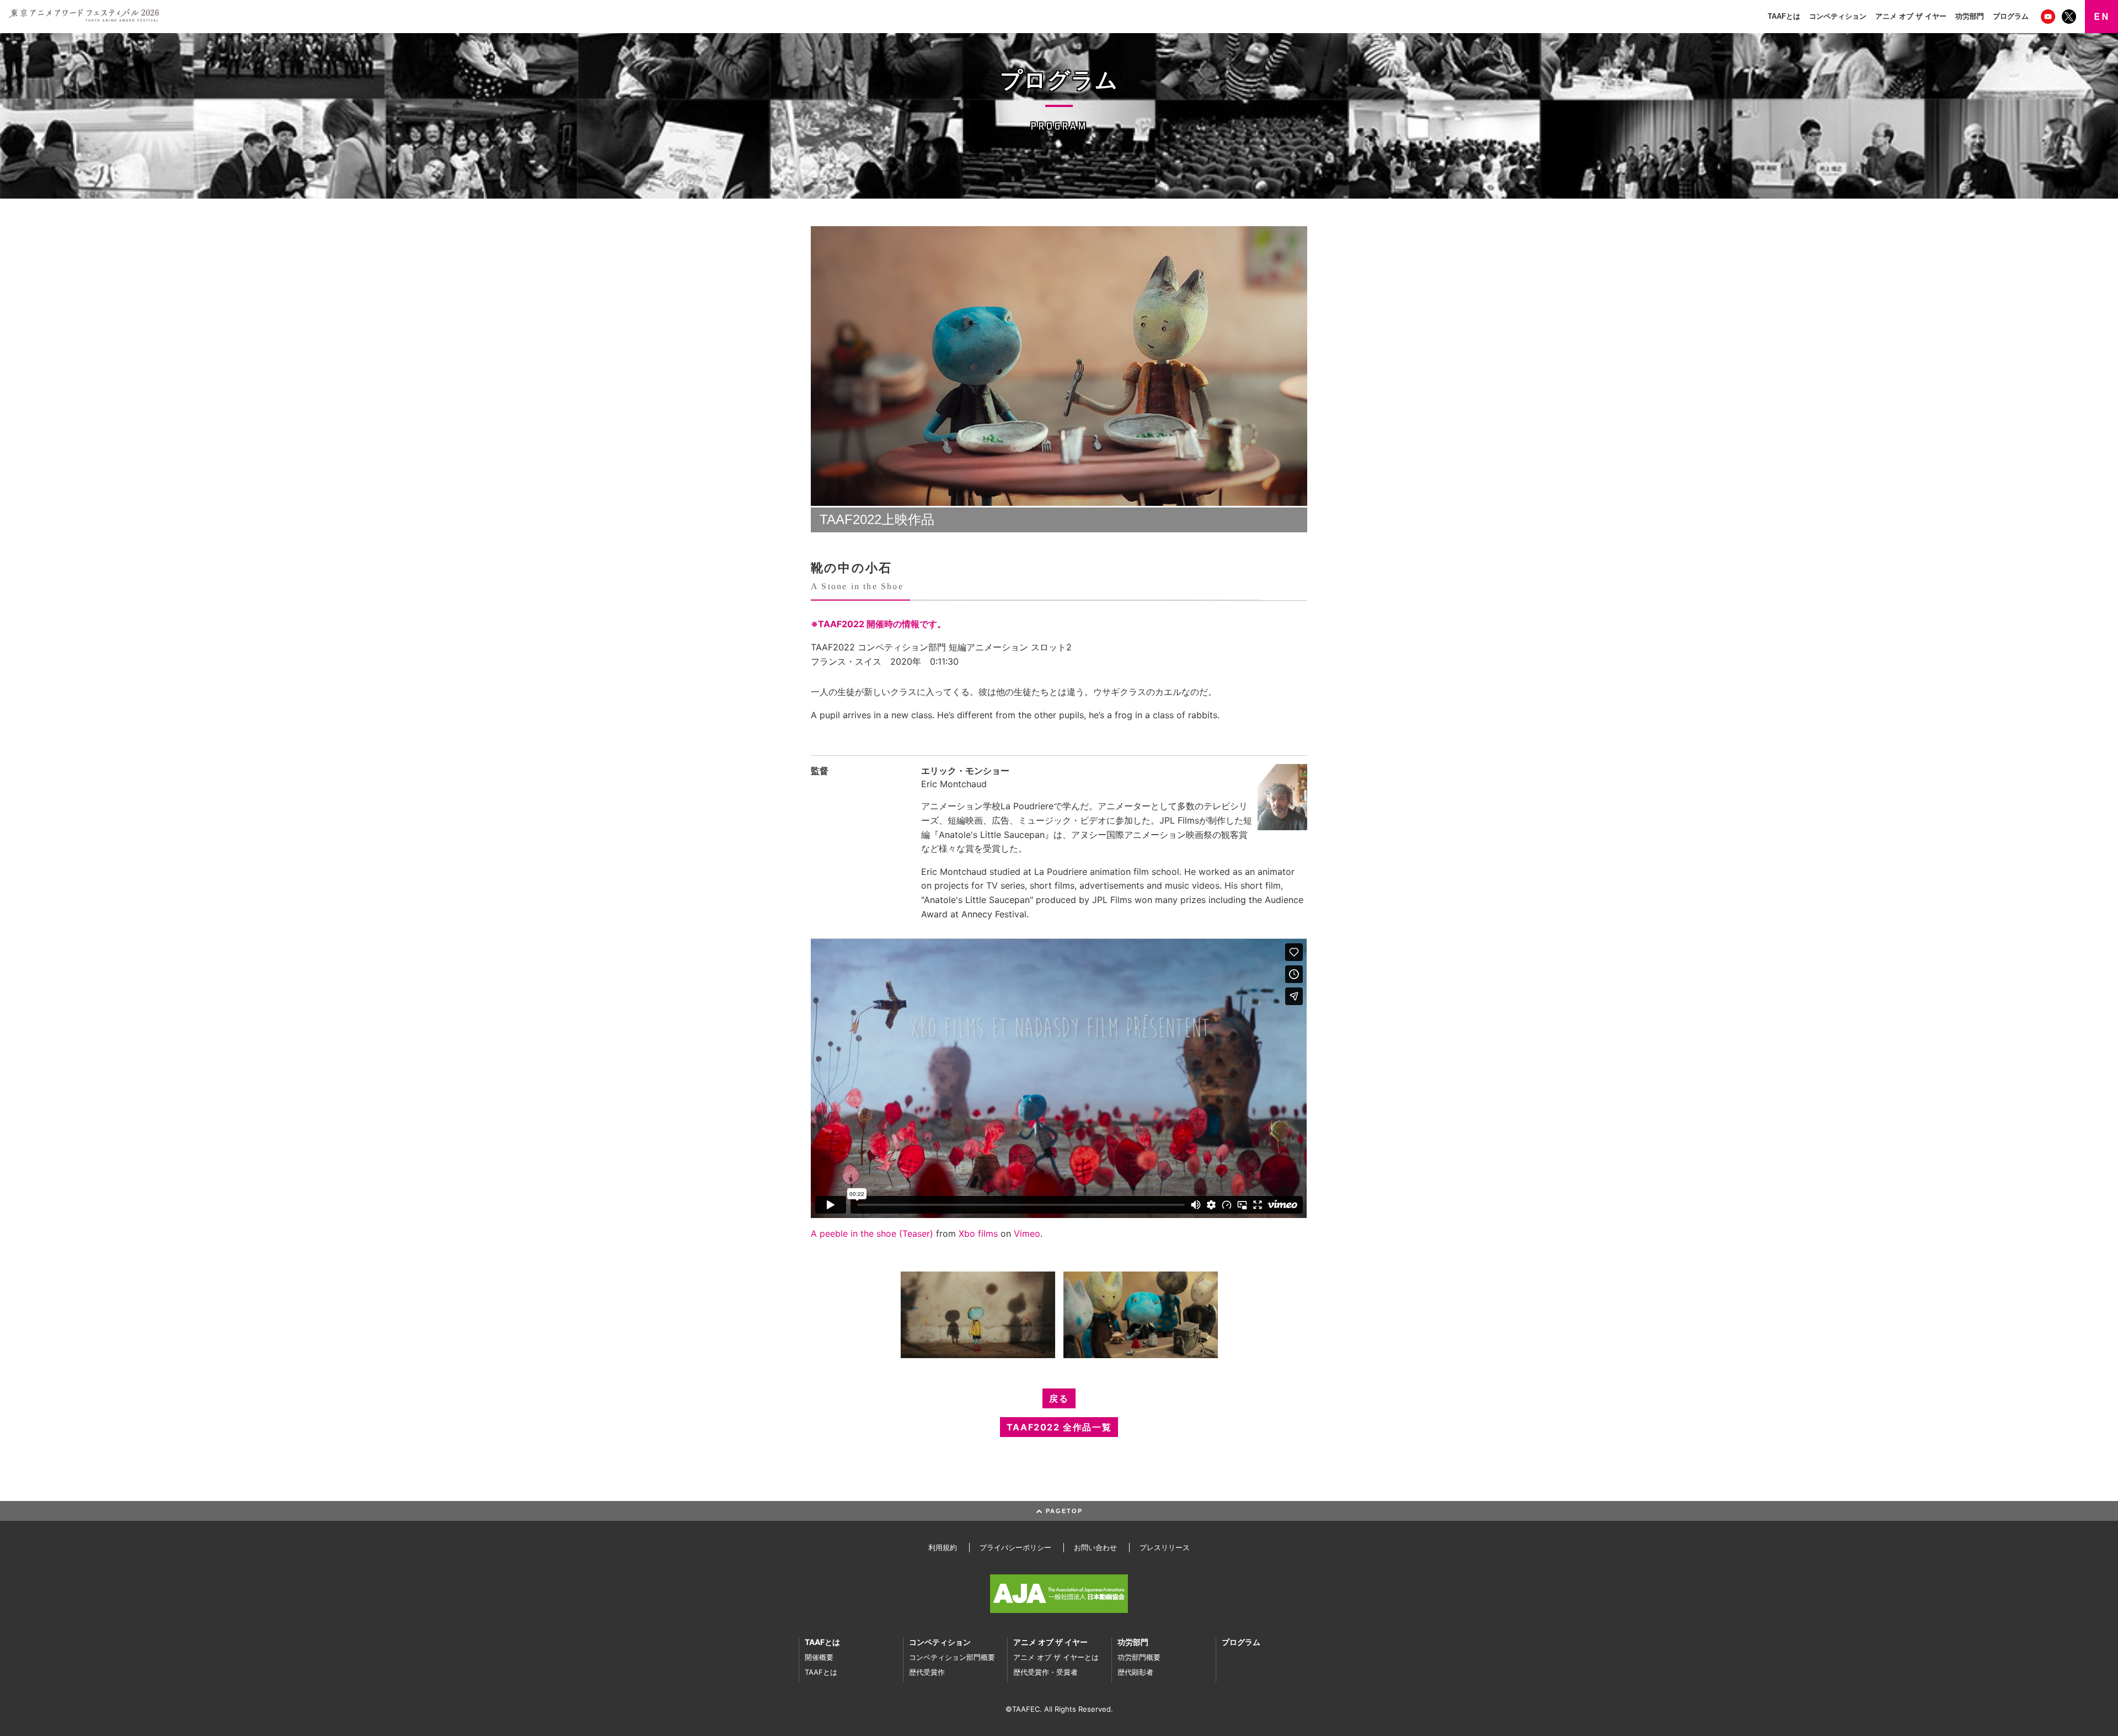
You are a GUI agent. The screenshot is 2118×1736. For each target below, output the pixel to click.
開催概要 (819, 1657)
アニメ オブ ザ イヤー (1911, 16)
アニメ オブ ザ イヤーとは (1056, 1657)
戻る (1059, 1398)
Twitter (2070, 17)
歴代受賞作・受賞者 (1045, 1672)
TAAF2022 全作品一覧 (1059, 1427)
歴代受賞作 (927, 1672)
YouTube (2049, 17)
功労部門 (1970, 16)
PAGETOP (1063, 1511)
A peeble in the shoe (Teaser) (872, 1233)
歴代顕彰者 (1135, 1672)
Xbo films (978, 1233)
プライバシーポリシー (1015, 1547)
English (2101, 17)
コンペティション (1838, 16)
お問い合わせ (1095, 1547)
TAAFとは (1784, 16)
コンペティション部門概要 (952, 1657)
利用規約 (943, 1547)
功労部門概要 (1139, 1657)
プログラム (2011, 16)
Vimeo (1027, 1233)
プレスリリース (1165, 1547)
